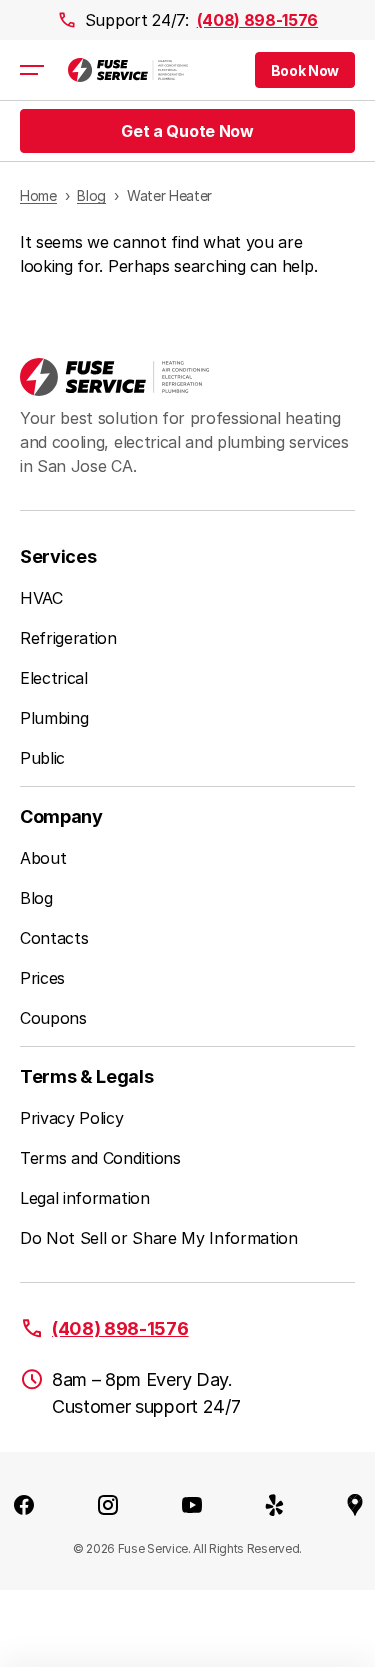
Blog (36, 898)
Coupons (53, 1018)
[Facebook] (24, 1504)
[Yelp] (275, 1504)
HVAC (41, 598)
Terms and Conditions (100, 1158)
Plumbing (54, 718)
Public (42, 758)
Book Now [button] (305, 70)
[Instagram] (108, 1504)
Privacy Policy (72, 1118)
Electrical (54, 678)
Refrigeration (68, 638)
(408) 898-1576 (258, 20)
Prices (42, 978)
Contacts (54, 938)
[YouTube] (192, 1504)
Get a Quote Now (187, 131)
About (43, 858)
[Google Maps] (355, 1504)
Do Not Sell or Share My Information (159, 1238)
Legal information (85, 1198)
